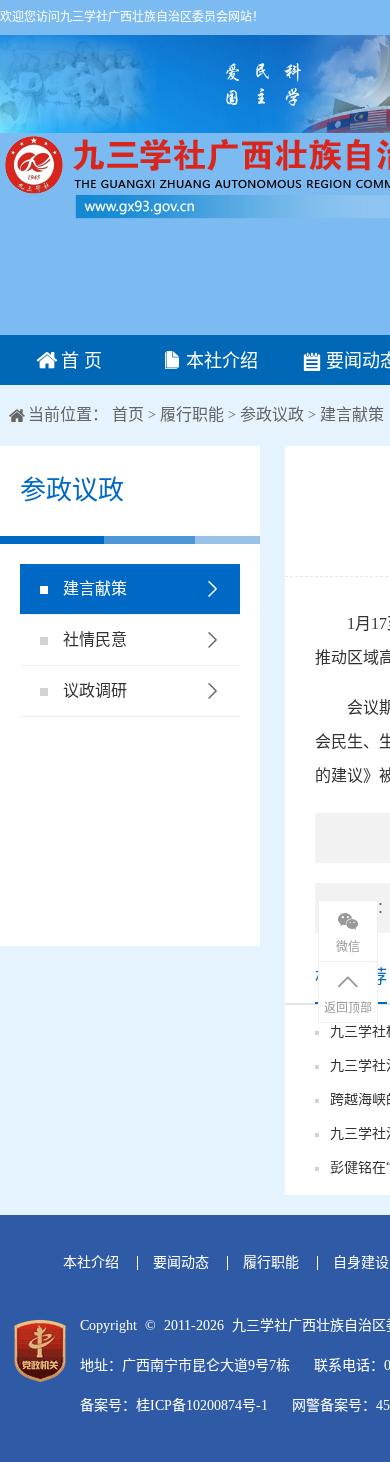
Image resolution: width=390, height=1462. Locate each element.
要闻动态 (181, 1262)
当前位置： (68, 414)
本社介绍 (219, 361)
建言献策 (352, 414)
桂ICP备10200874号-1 (202, 1405)
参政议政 (272, 414)
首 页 (79, 361)
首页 (130, 414)
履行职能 (192, 414)
